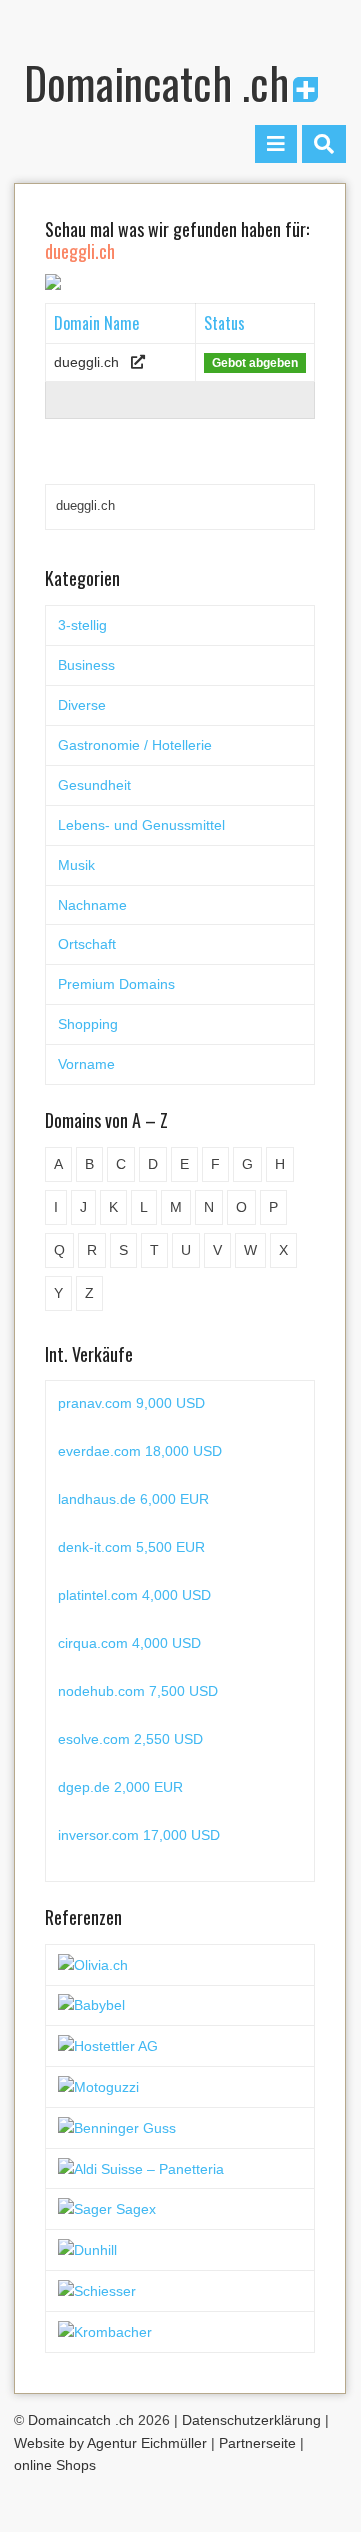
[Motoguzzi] (98, 2086)
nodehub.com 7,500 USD (138, 1691)
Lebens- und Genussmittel (141, 825)
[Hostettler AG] (108, 2045)
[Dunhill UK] (87, 2249)
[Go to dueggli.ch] (138, 362)
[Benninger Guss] (117, 2127)
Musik (76, 865)
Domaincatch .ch (156, 82)
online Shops (55, 2465)
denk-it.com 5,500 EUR (131, 1547)
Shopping (88, 1024)
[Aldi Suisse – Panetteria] (141, 2168)
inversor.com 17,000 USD (139, 1835)
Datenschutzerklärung (251, 2420)
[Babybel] (91, 2005)
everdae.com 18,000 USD (140, 1451)
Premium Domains (116, 984)
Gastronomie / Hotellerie (135, 745)
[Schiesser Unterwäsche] (97, 2290)
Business (86, 665)
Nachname (92, 905)
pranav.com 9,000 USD (131, 1403)
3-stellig (82, 625)
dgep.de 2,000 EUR (120, 1787)
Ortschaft (87, 944)
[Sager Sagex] (107, 2208)
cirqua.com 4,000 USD (129, 1643)
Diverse (82, 705)
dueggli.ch (86, 362)
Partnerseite (257, 2443)
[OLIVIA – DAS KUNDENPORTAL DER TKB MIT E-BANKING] (93, 1964)
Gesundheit (94, 785)
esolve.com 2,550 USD (130, 1739)
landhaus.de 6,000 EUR (133, 1499)
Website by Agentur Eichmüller (110, 2443)
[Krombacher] (105, 2331)
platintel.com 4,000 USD (134, 1595)
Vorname (86, 1064)
